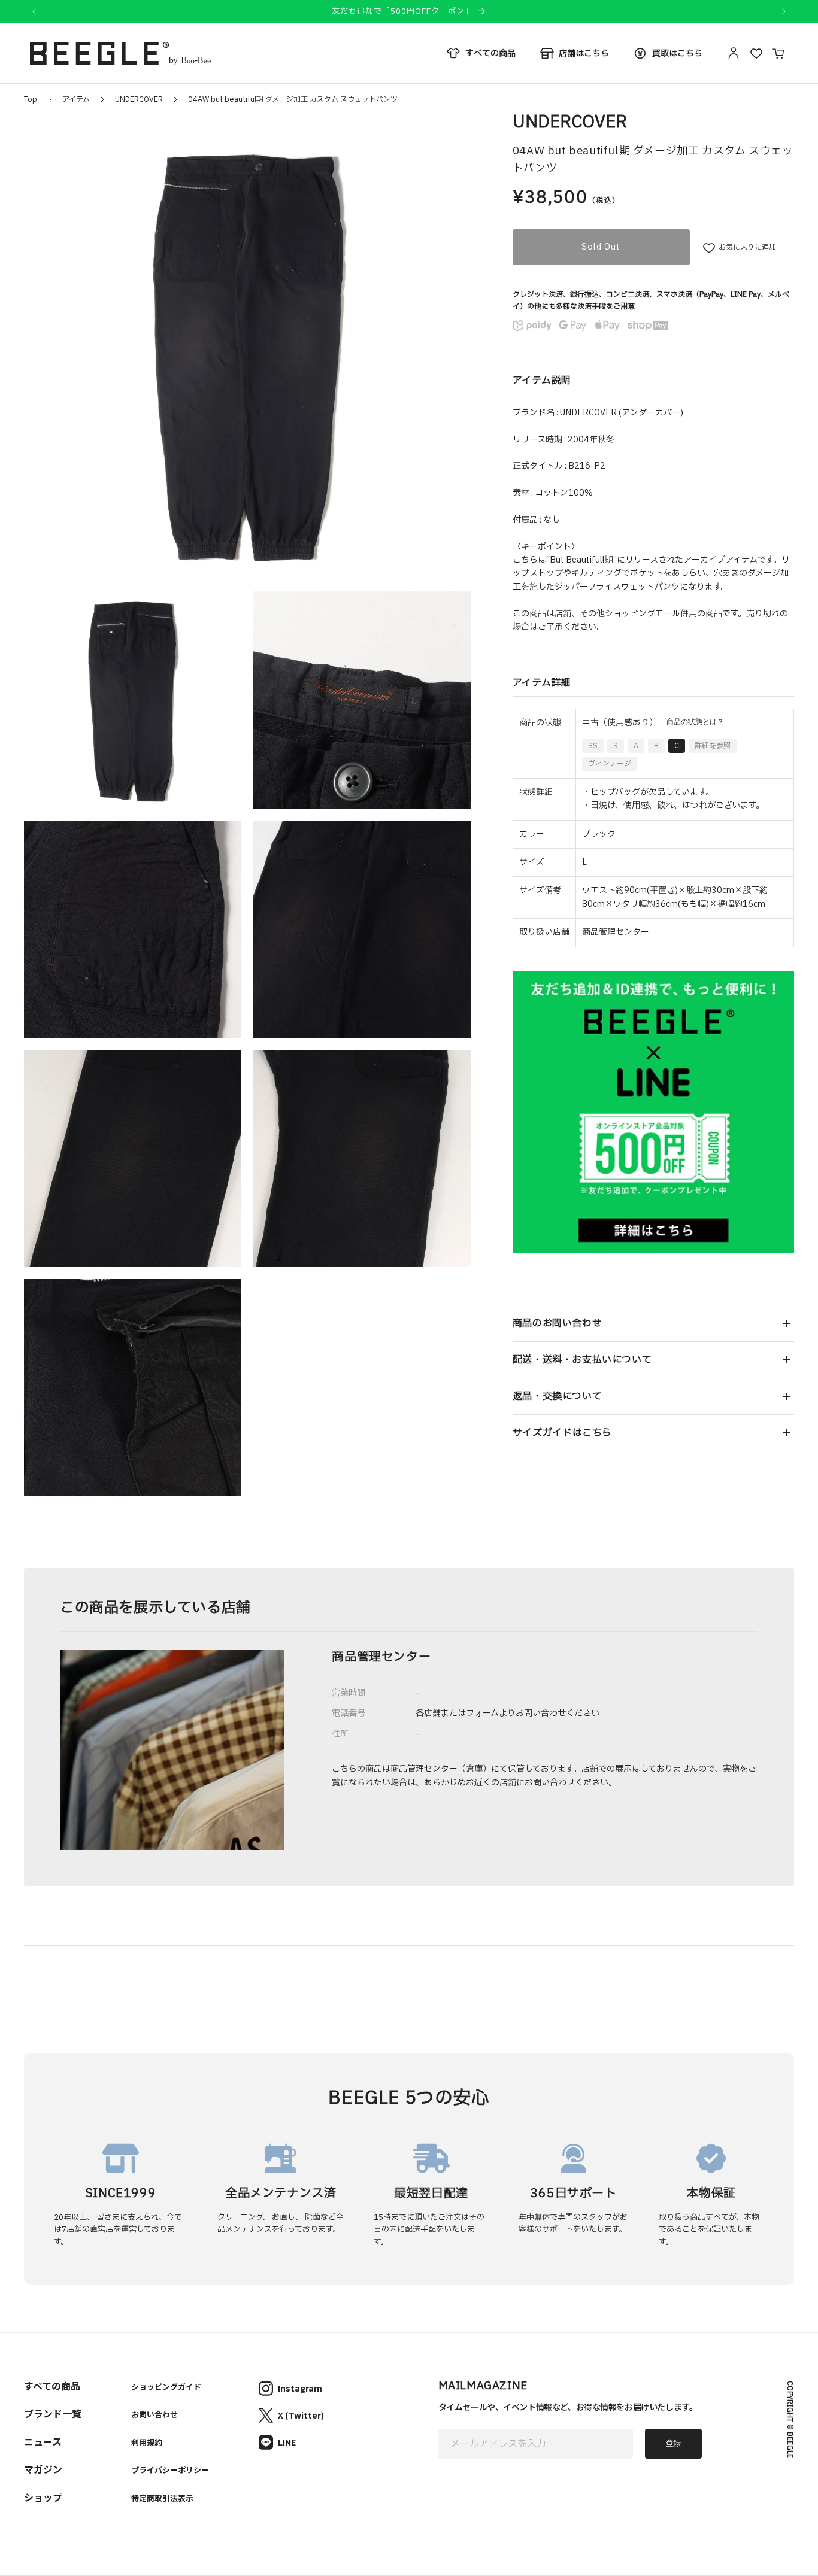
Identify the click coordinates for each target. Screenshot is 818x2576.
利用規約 (147, 2442)
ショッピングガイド (166, 2387)
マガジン (43, 2469)
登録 (673, 2444)
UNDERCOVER (139, 99)
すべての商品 (52, 2386)
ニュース (43, 2441)
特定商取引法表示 (162, 2498)
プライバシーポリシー (170, 2470)
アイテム (76, 99)
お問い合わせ (154, 2414)
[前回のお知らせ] (34, 11)
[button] (653, 1323)
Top (31, 99)
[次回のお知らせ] (784, 11)
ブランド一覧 (53, 2413)
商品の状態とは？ (695, 722)
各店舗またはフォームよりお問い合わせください (508, 1713)
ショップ (43, 2497)
